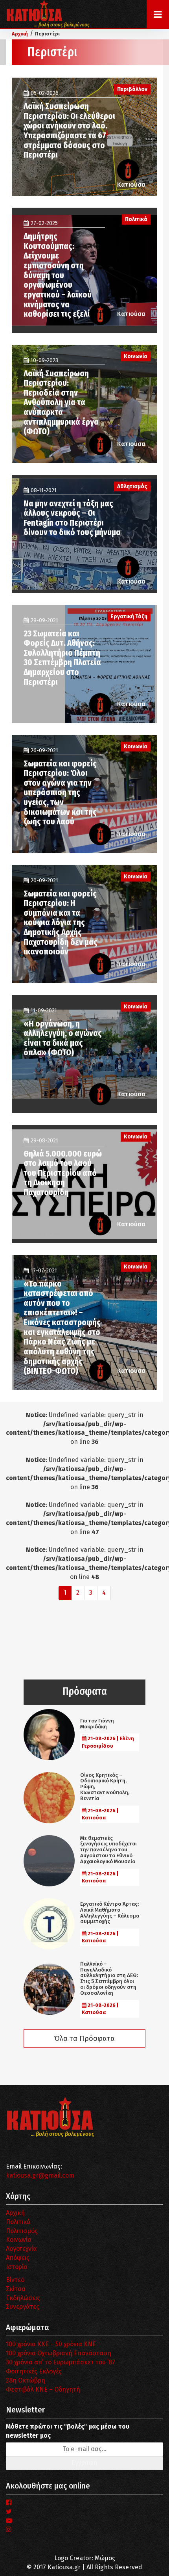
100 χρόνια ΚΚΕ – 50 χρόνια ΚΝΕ (51, 2344)
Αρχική (15, 2213)
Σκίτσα (16, 2289)
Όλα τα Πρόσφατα (84, 2038)
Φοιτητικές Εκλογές (34, 2371)
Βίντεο (15, 2280)
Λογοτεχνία (21, 2249)
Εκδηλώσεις (23, 2298)
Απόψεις (18, 2258)
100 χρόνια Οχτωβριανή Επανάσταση (59, 2353)
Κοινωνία (19, 2240)
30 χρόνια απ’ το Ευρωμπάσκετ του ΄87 (61, 2362)
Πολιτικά (18, 2222)
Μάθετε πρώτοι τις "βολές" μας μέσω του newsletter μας (68, 2431)
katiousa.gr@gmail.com (40, 2175)
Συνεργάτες (23, 2307)
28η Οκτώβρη (26, 2380)
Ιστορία (17, 2267)
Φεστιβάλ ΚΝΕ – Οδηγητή (43, 2389)
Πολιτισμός (22, 2231)
